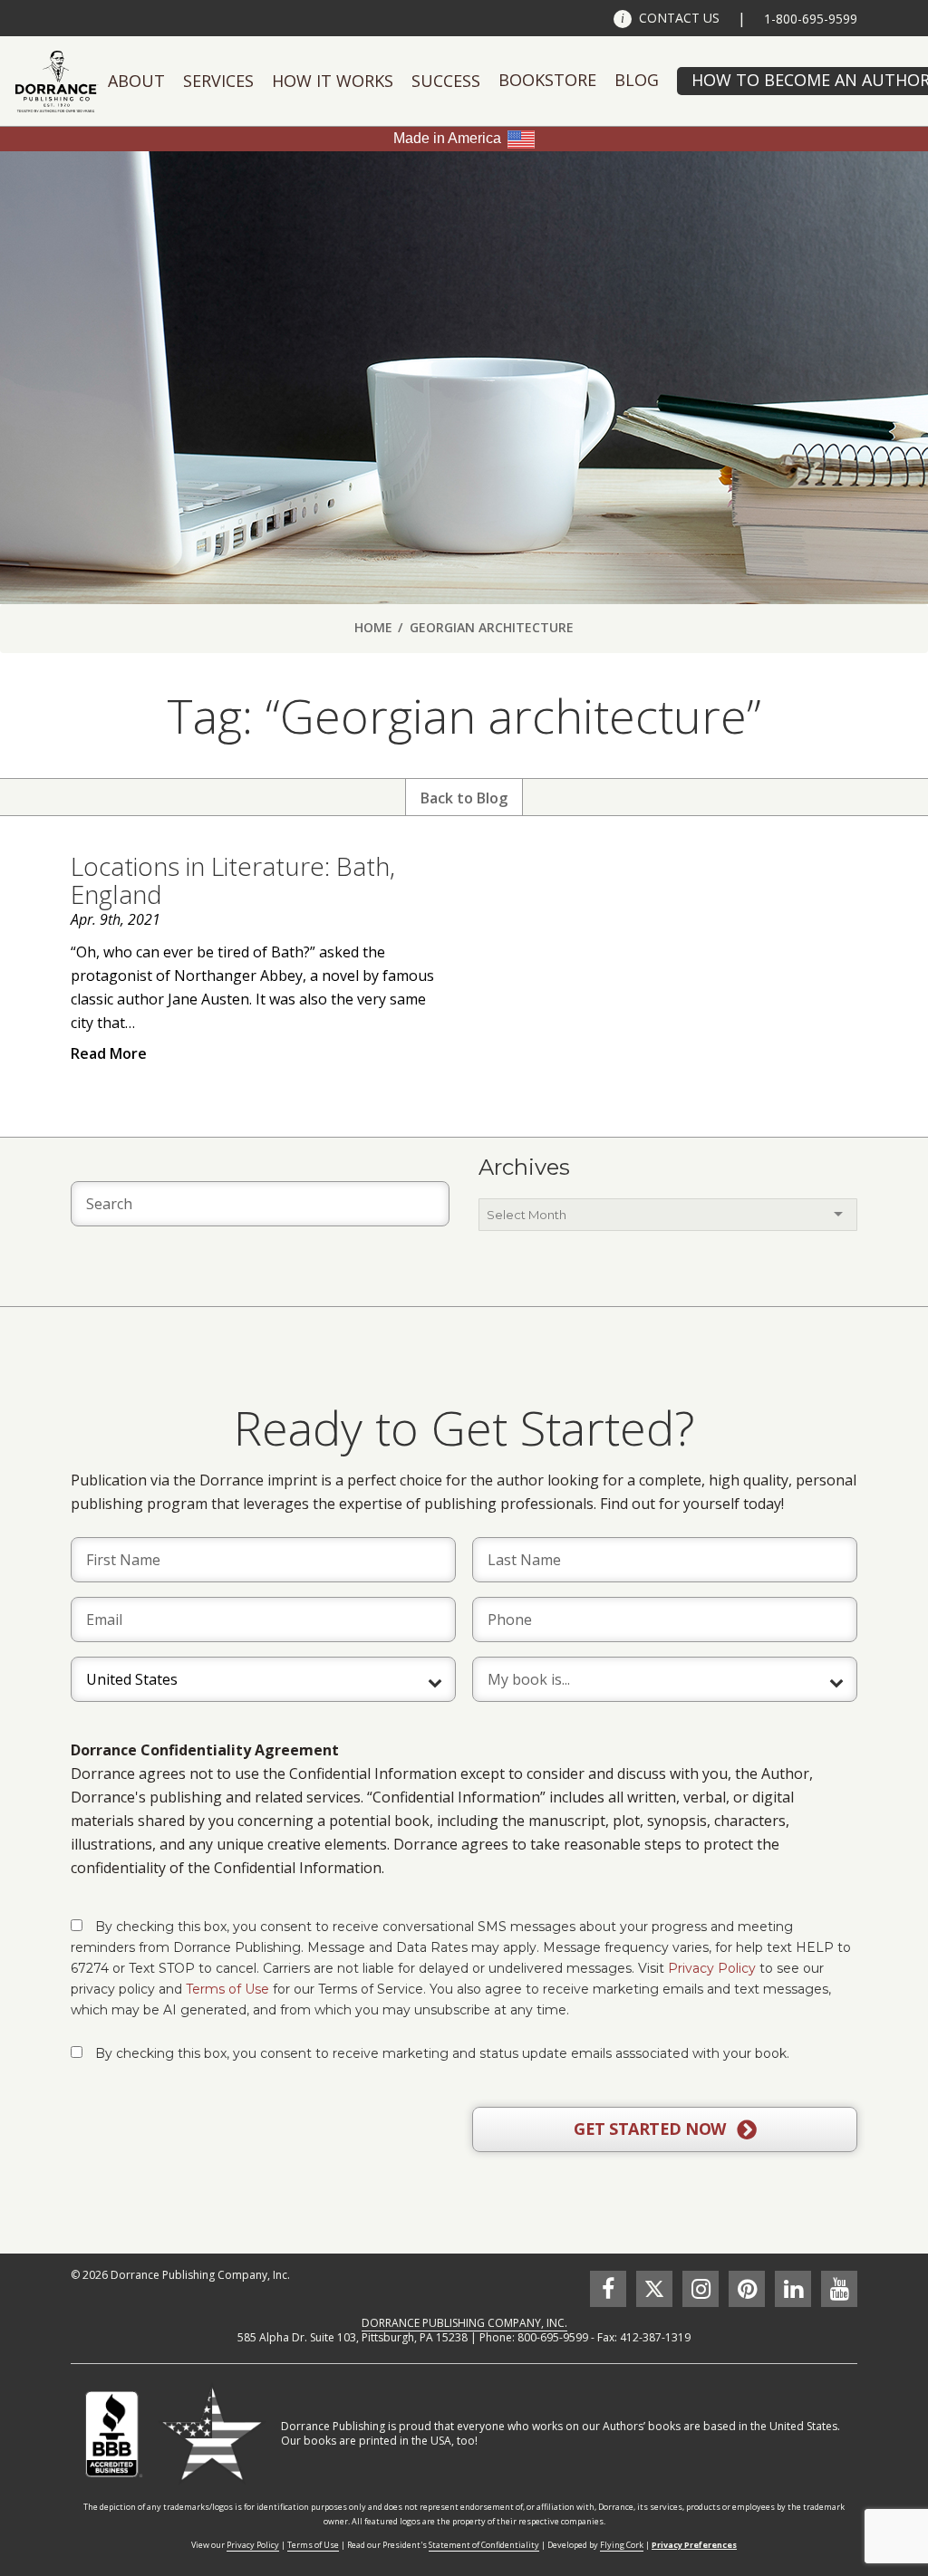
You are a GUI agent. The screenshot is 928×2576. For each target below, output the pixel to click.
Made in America (447, 138)
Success (446, 81)
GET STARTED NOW (652, 2129)
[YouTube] (839, 2289)
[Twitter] (654, 2289)
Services (218, 81)
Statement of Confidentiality (484, 2545)
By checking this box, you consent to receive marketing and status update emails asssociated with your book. (442, 2053)
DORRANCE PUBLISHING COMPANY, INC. (464, 2323)
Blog (637, 80)
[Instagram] (701, 2289)
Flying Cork (622, 2545)
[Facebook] (608, 2289)
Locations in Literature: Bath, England (233, 880)
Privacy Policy (712, 1968)
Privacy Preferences (694, 2545)
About (136, 81)
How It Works (333, 81)
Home (373, 627)
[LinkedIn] (793, 2289)
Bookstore (547, 80)
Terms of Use (227, 1989)
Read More (109, 1053)
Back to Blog (464, 798)
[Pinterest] (747, 2289)
